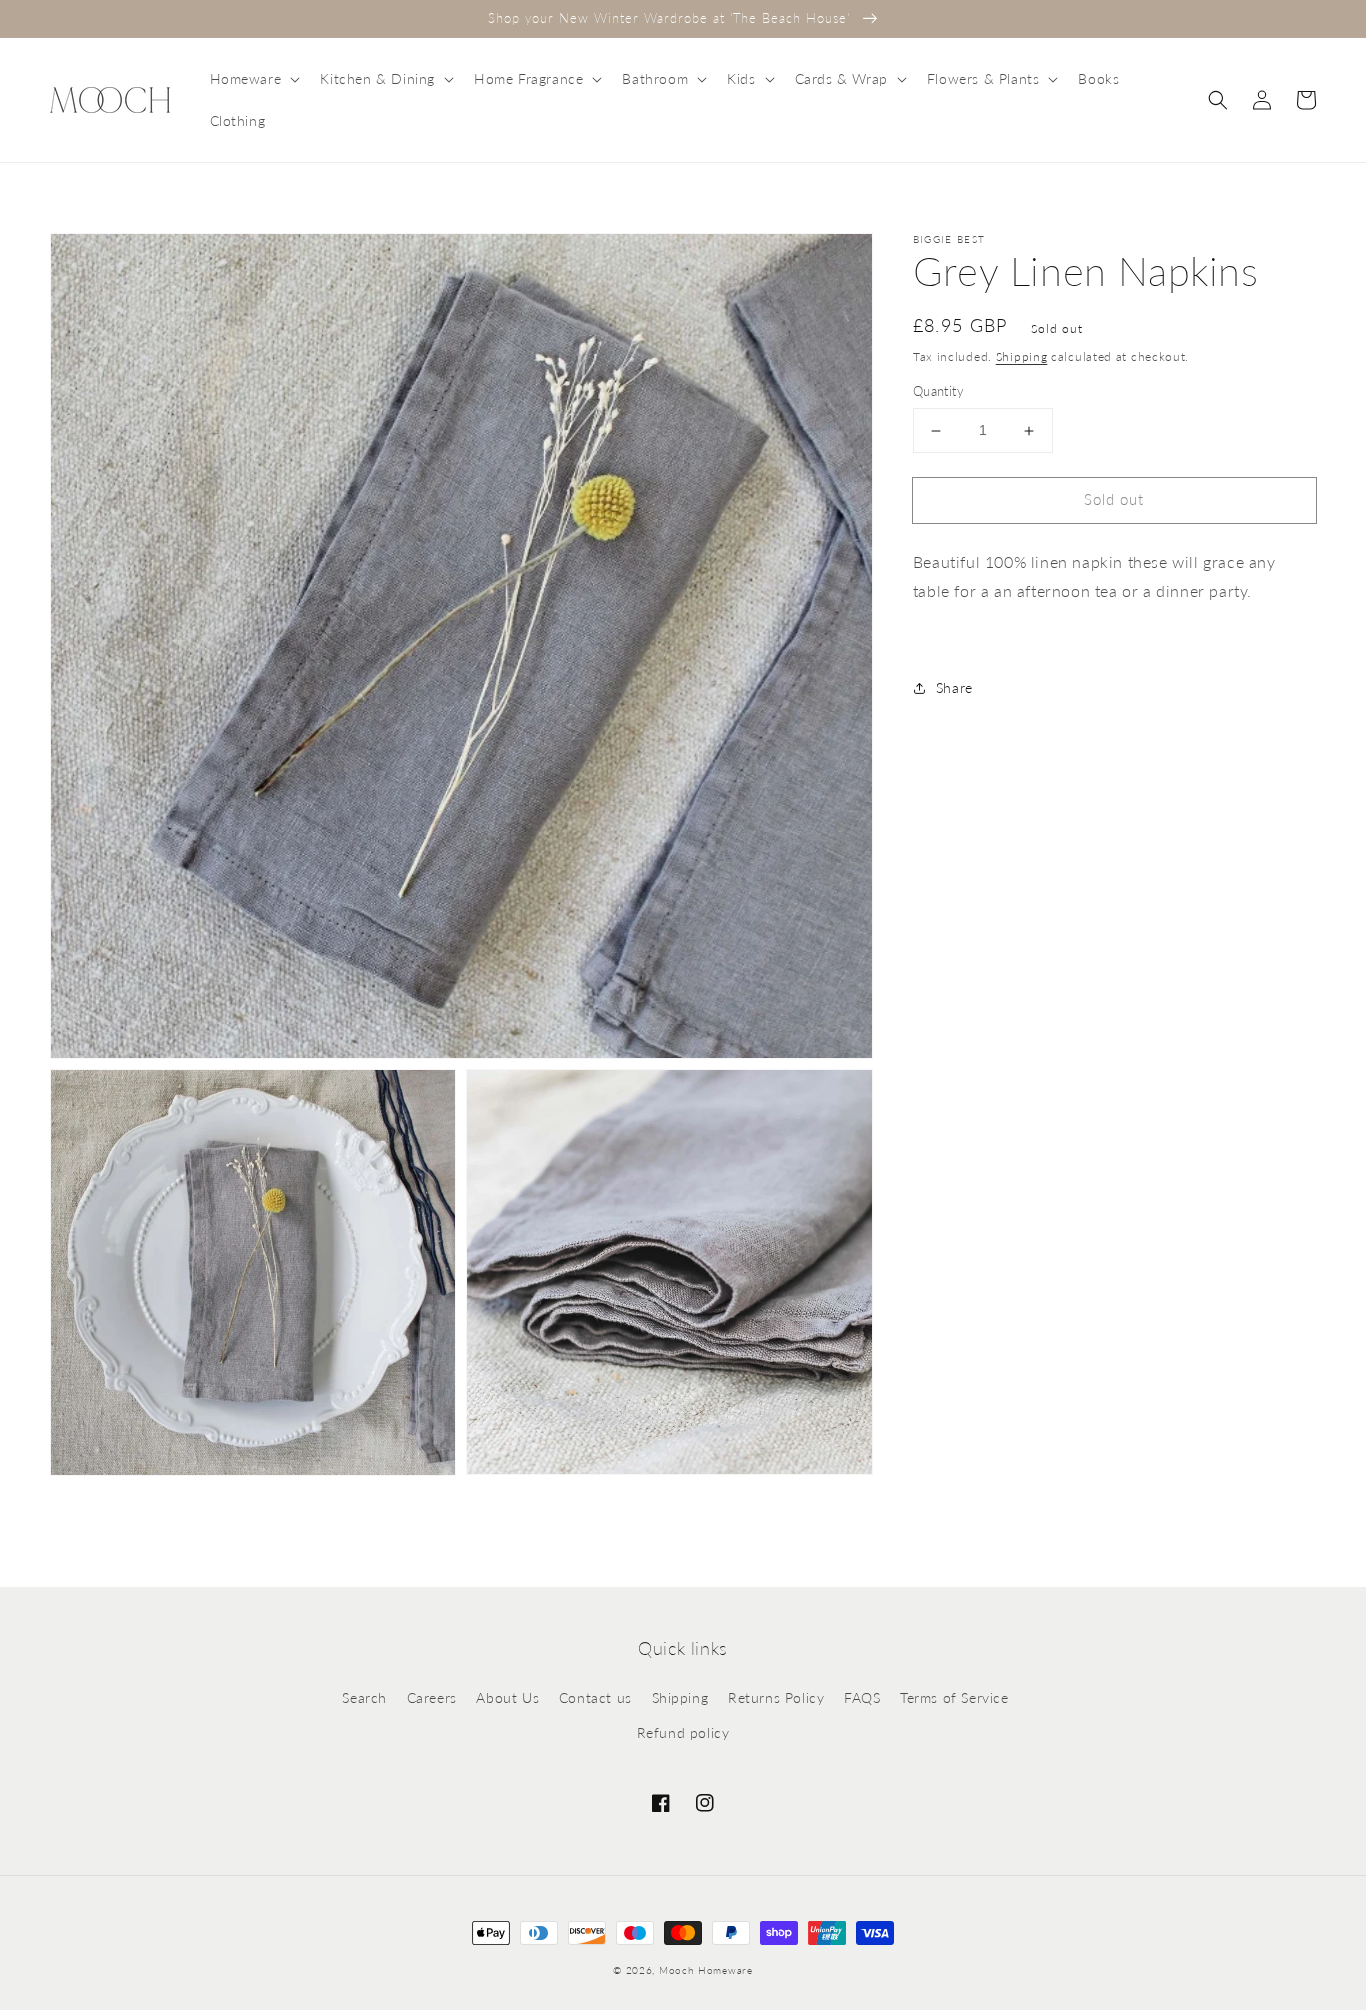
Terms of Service (954, 1697)
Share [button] (954, 688)
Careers (432, 1697)
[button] (253, 79)
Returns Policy (776, 1697)
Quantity (938, 392)
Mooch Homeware (706, 1970)
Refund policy (683, 1732)
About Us (507, 1697)
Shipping (1022, 356)
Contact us (595, 1697)
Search (364, 1697)
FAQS (862, 1697)
